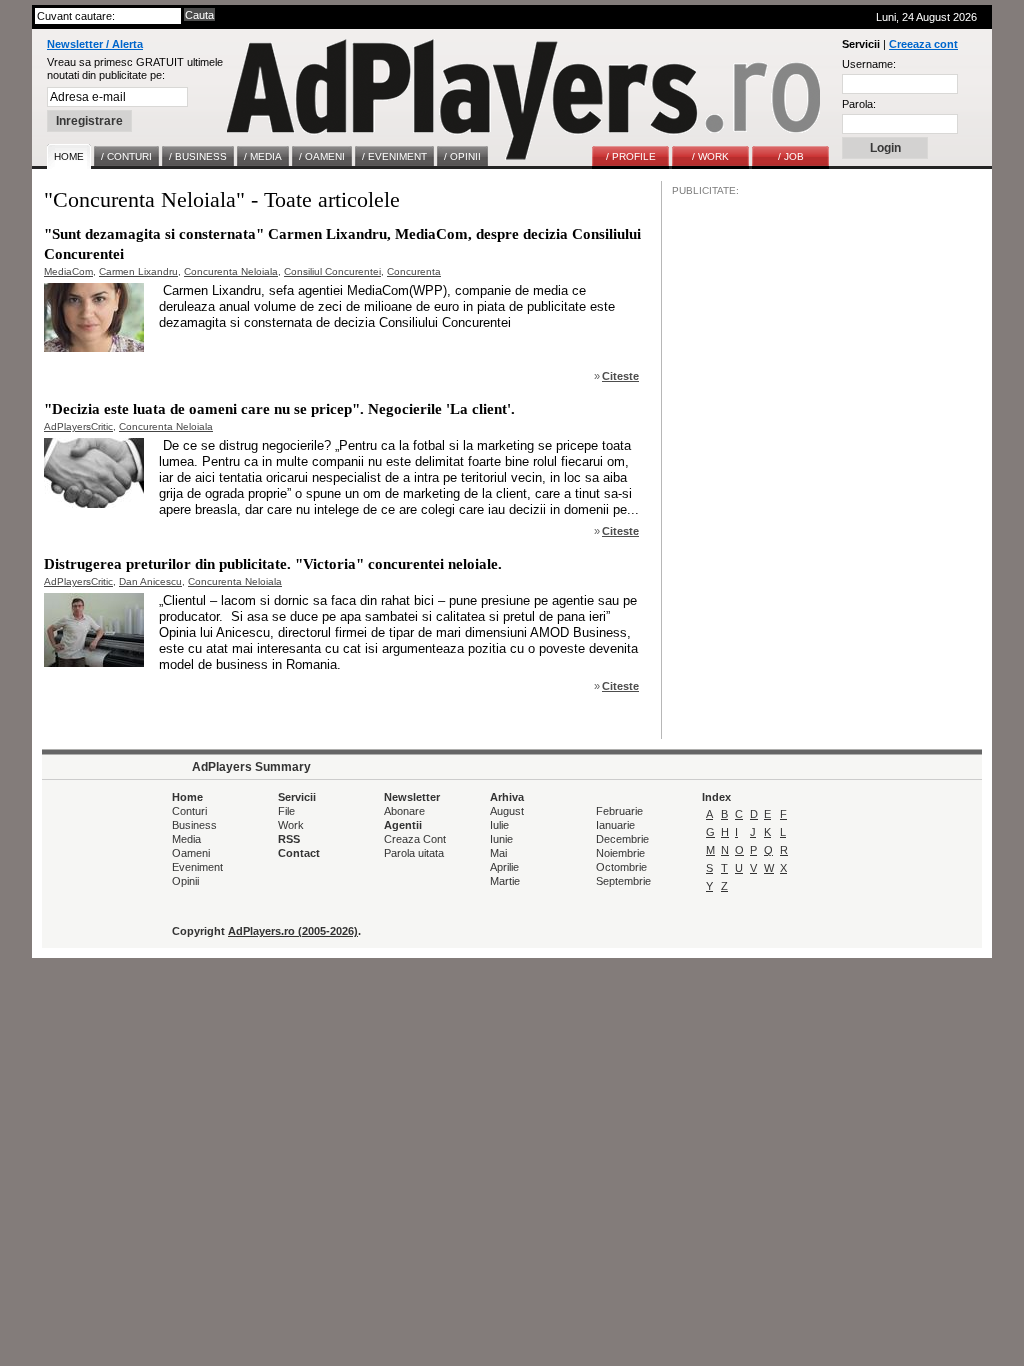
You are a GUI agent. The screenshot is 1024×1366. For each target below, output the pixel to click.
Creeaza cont (923, 44)
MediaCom (68, 271)
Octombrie (621, 867)
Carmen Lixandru (138, 271)
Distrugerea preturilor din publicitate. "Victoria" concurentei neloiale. (273, 564)
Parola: (859, 104)
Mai (498, 853)
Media (186, 839)
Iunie (501, 839)
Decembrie (622, 839)
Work (291, 825)
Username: (869, 64)
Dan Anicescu (150, 581)
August (507, 811)
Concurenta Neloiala (231, 271)
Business (194, 825)
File (286, 811)
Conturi (189, 811)
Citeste (620, 376)
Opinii (185, 881)
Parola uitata (414, 853)
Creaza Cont (415, 839)
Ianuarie (615, 825)
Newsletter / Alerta (95, 44)
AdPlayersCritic (78, 426)
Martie (505, 881)
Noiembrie (620, 853)
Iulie (499, 825)
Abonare (404, 811)
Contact (299, 853)
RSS (289, 839)
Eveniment (197, 867)
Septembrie (623, 881)
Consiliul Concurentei (332, 271)
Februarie (619, 811)
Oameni (191, 853)
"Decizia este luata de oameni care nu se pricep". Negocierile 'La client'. (279, 409)
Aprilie (504, 867)
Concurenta (414, 271)
